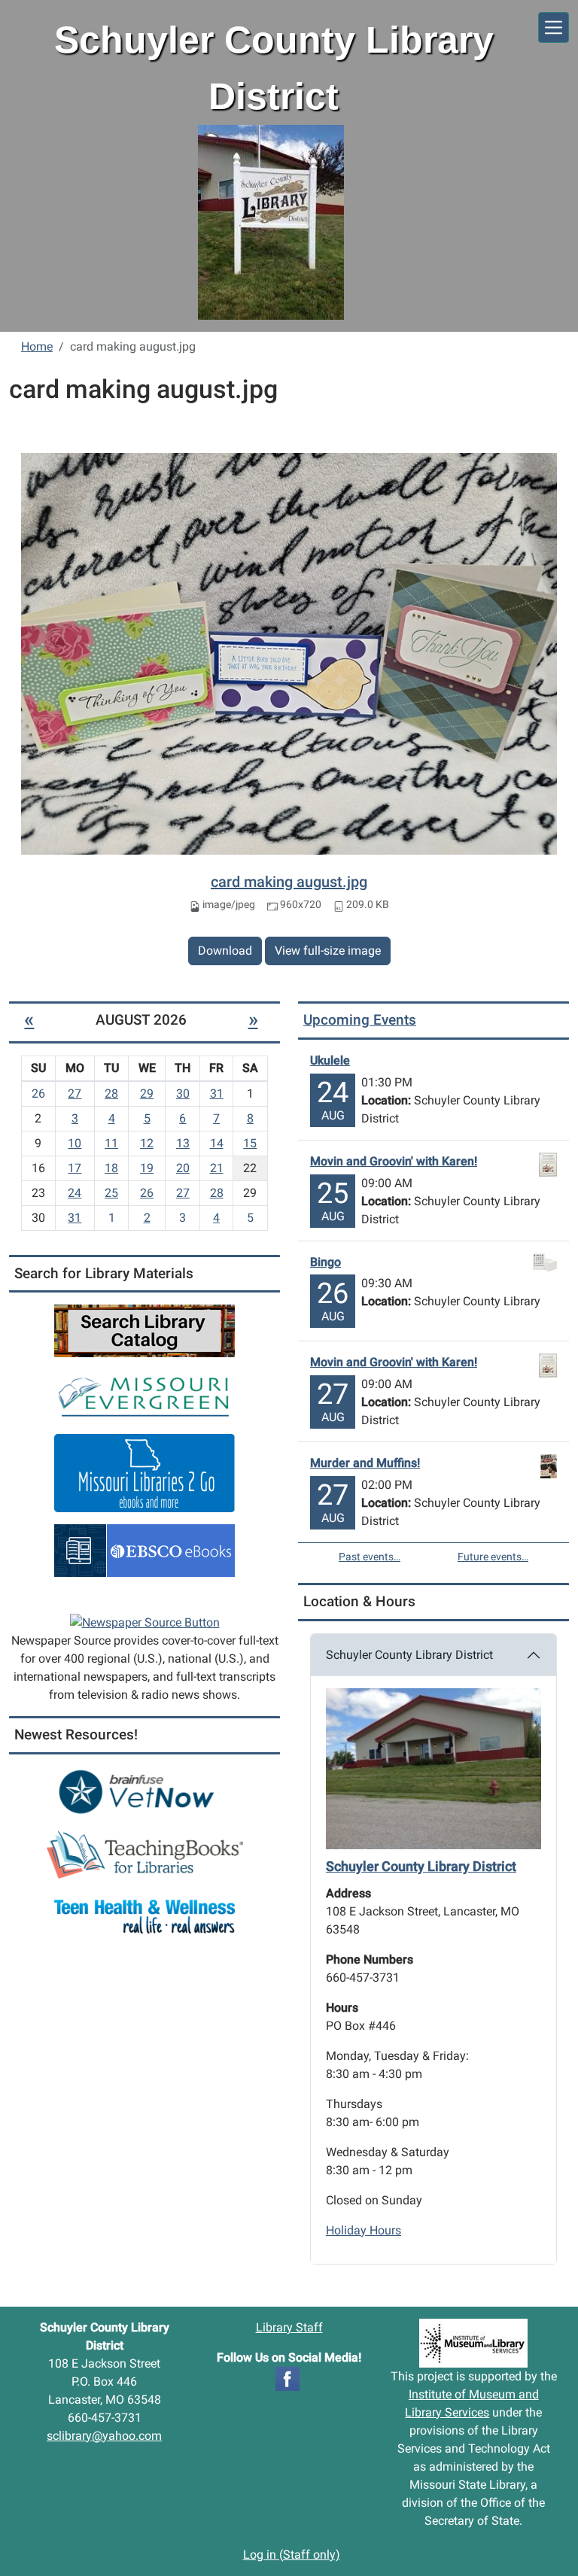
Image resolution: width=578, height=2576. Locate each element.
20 (183, 1168)
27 (75, 1094)
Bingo (326, 1262)
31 (217, 1094)
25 (111, 1193)
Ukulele (330, 1060)
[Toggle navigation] (554, 27)
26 (147, 1193)
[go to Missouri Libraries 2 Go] (144, 1473)
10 (75, 1143)
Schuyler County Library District (409, 1655)
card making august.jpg (289, 882)
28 (111, 1094)
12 (147, 1143)
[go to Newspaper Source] (145, 1622)
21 (217, 1168)
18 (111, 1168)
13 (183, 1143)
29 (147, 1094)
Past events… (370, 1557)
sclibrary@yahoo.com (104, 2436)
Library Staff (289, 2327)
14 (217, 1143)
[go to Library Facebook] (287, 2378)
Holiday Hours (364, 2230)
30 (183, 1094)
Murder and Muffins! (365, 1463)
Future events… (493, 1557)
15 (250, 1143)
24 (75, 1193)
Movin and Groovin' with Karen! (394, 1161)
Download (225, 951)
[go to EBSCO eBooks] (144, 1550)
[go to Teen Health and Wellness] (144, 1916)
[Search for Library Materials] (144, 1331)
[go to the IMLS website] (474, 2343)
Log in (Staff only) (292, 2555)
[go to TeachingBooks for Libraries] (145, 1854)
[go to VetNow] (144, 1792)
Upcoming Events (360, 1020)
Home (37, 346)
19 (147, 1168)
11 (111, 1143)
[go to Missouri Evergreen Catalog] (144, 1395)
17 (75, 1168)
